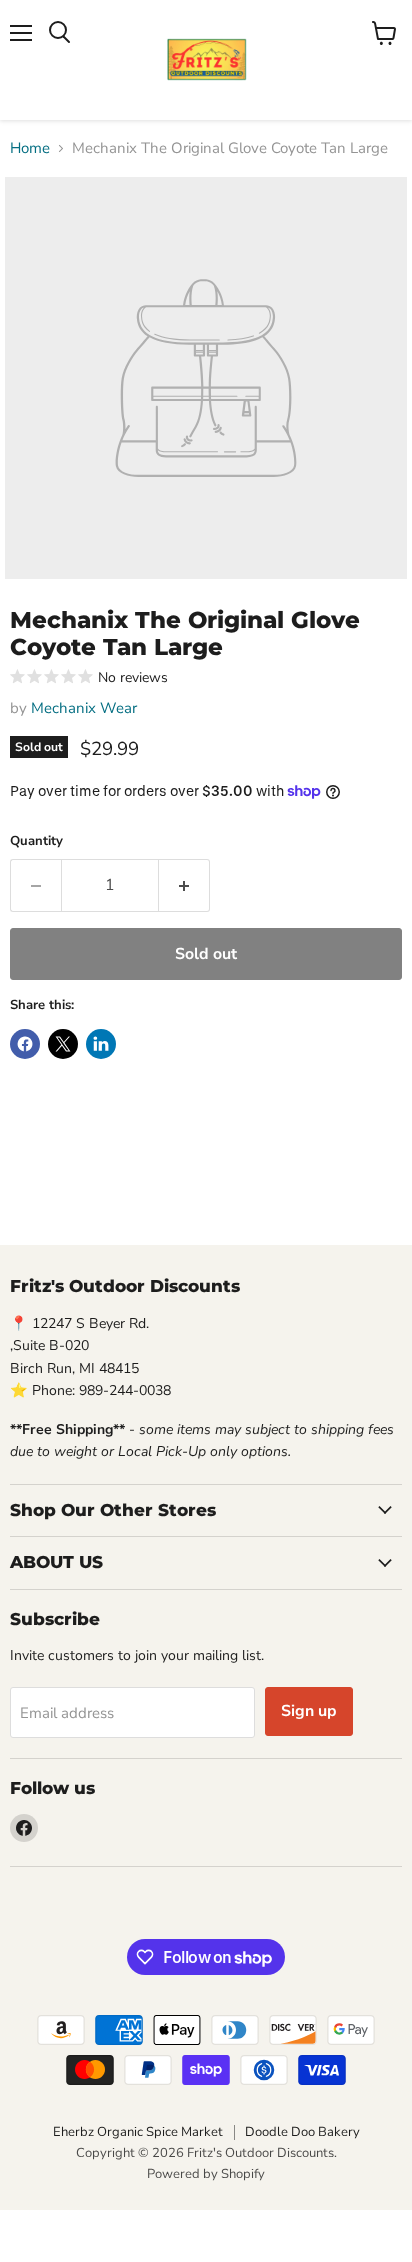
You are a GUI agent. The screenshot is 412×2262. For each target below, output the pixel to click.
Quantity (36, 841)
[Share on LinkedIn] (101, 1044)
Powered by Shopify (206, 2174)
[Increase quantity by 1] (184, 885)
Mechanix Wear (84, 708)
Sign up (309, 1711)
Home (30, 148)
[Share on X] (63, 1044)
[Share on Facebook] (25, 1044)
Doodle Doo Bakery (302, 2132)
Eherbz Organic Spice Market (138, 2132)
